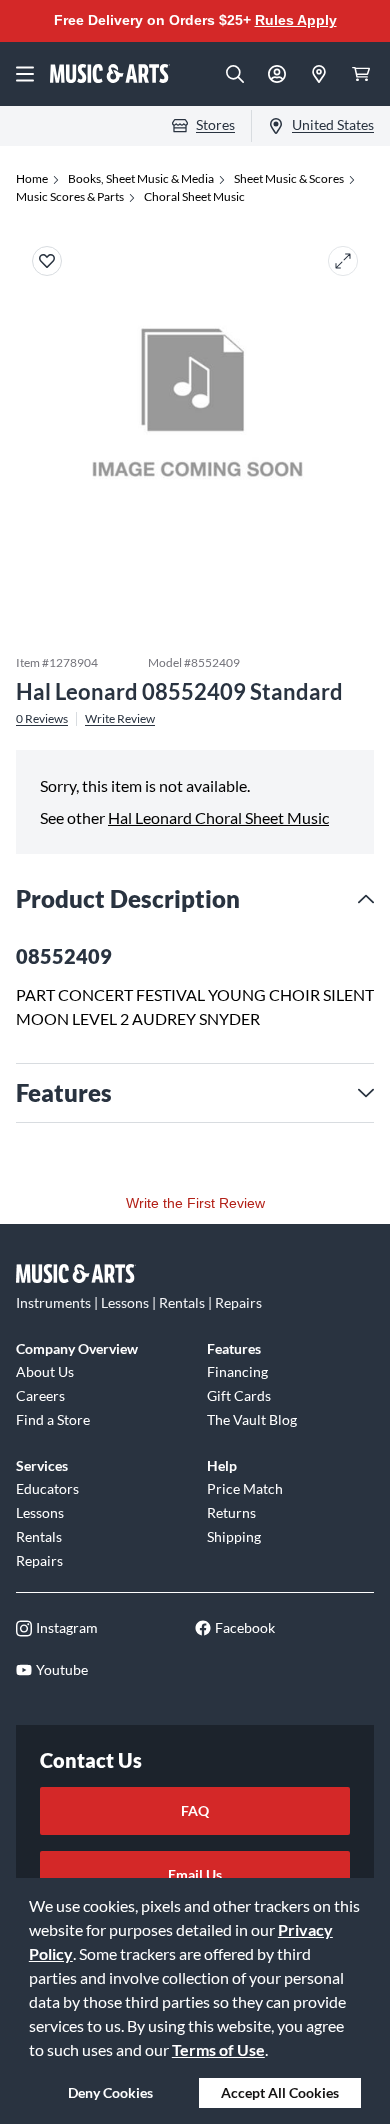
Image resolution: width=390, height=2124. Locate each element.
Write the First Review (195, 1203)
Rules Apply (296, 20)
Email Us (195, 1874)
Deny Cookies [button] (110, 2092)
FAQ (195, 1810)
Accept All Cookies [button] (280, 2092)
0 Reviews (42, 719)
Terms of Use (218, 2049)
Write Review (120, 719)
